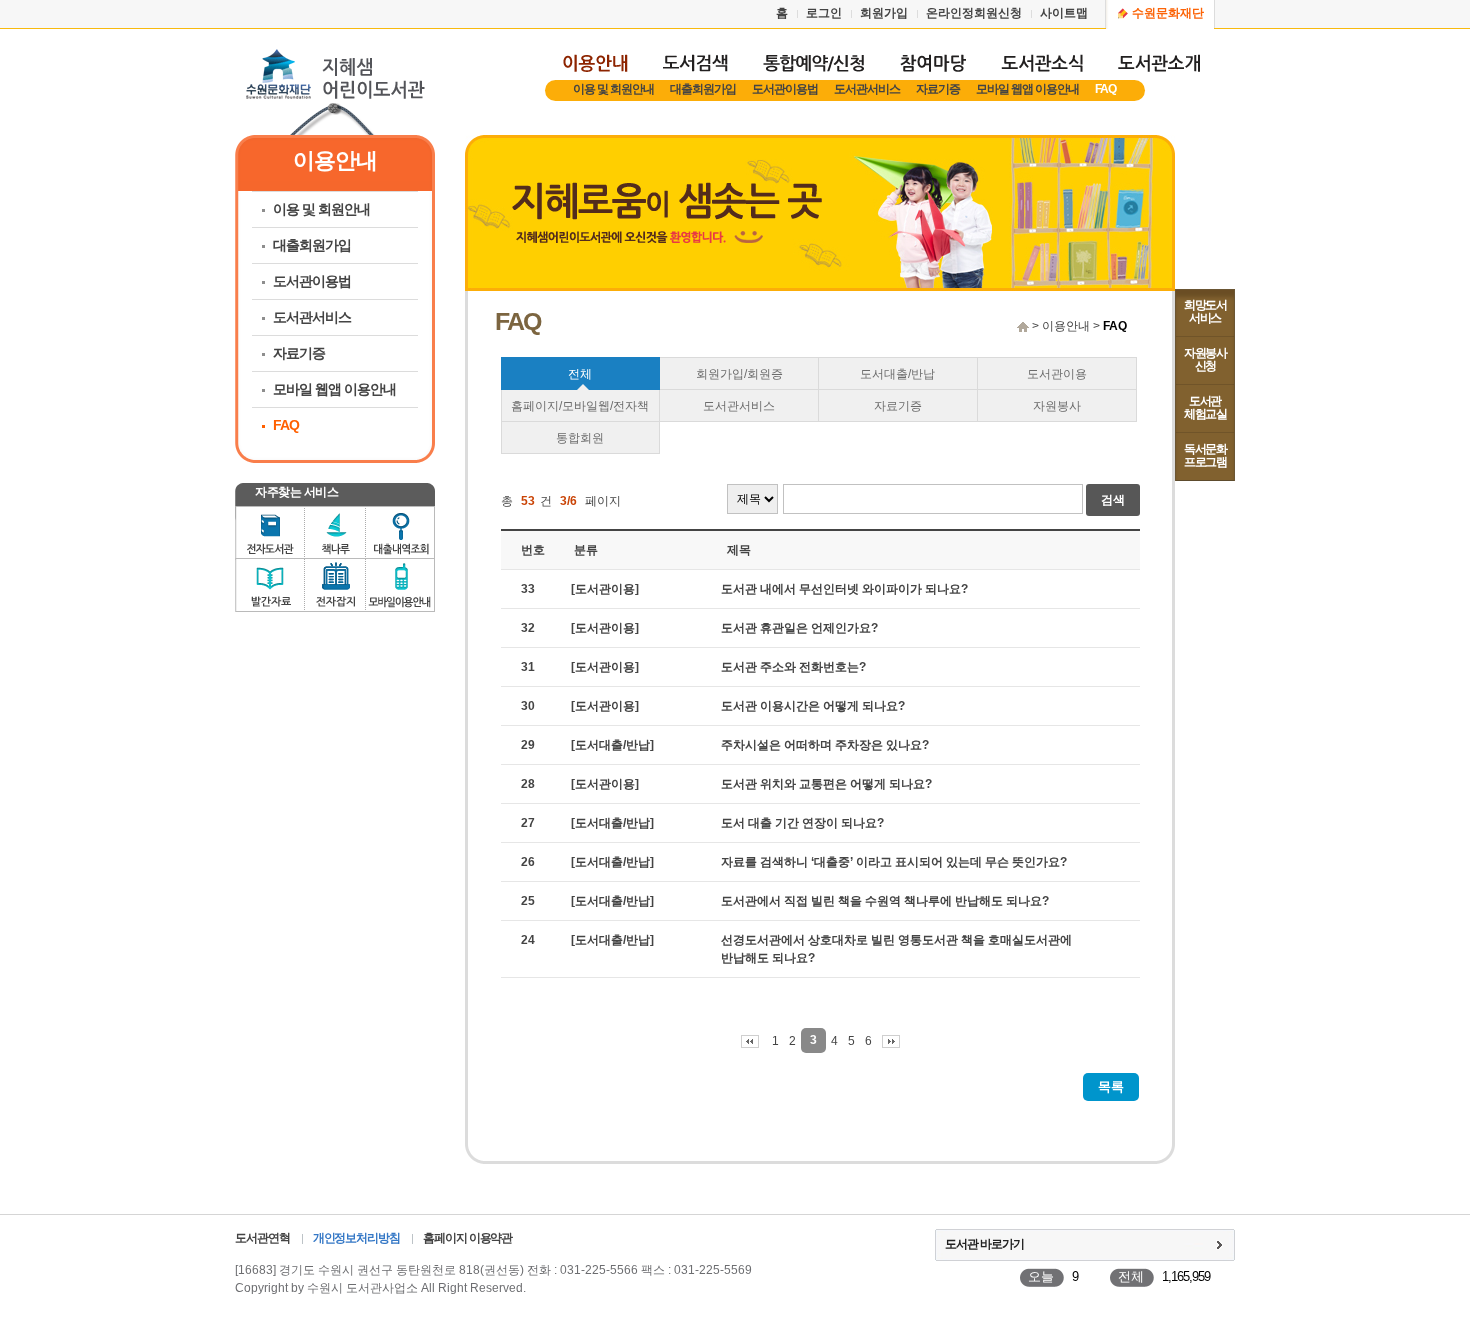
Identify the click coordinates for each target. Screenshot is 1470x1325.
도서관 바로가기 (984, 1244)
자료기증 (938, 89)
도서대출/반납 (897, 374)
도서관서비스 (867, 89)
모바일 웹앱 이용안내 (1027, 89)
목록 (1111, 1086)
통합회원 (580, 438)
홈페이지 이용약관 (467, 1238)
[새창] (695, 72)
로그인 (824, 13)
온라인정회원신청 (974, 13)
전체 (580, 374)
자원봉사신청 (1205, 359)
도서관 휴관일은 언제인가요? (799, 628)
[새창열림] (813, 72)
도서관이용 (1057, 374)
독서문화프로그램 (1205, 455)
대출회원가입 (703, 89)
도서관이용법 (785, 89)
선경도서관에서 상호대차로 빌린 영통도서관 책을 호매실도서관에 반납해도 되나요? (896, 949)
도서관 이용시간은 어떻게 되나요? (813, 706)
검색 (1113, 500)
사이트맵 (1064, 13)
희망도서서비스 (1205, 311)
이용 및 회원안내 (613, 89)
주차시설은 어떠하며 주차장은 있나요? (825, 745)
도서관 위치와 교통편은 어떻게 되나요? (826, 784)
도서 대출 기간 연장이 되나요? (802, 823)
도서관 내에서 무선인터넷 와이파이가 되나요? (844, 589)
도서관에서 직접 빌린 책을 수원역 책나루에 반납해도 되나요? (885, 901)
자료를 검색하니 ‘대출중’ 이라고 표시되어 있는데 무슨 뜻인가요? (894, 862)
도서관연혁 (262, 1238)
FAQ (1105, 89)
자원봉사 (1057, 406)
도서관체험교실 (1205, 407)
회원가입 (884, 13)
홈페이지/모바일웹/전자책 (580, 406)
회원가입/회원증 (739, 374)
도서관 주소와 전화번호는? (793, 667)
